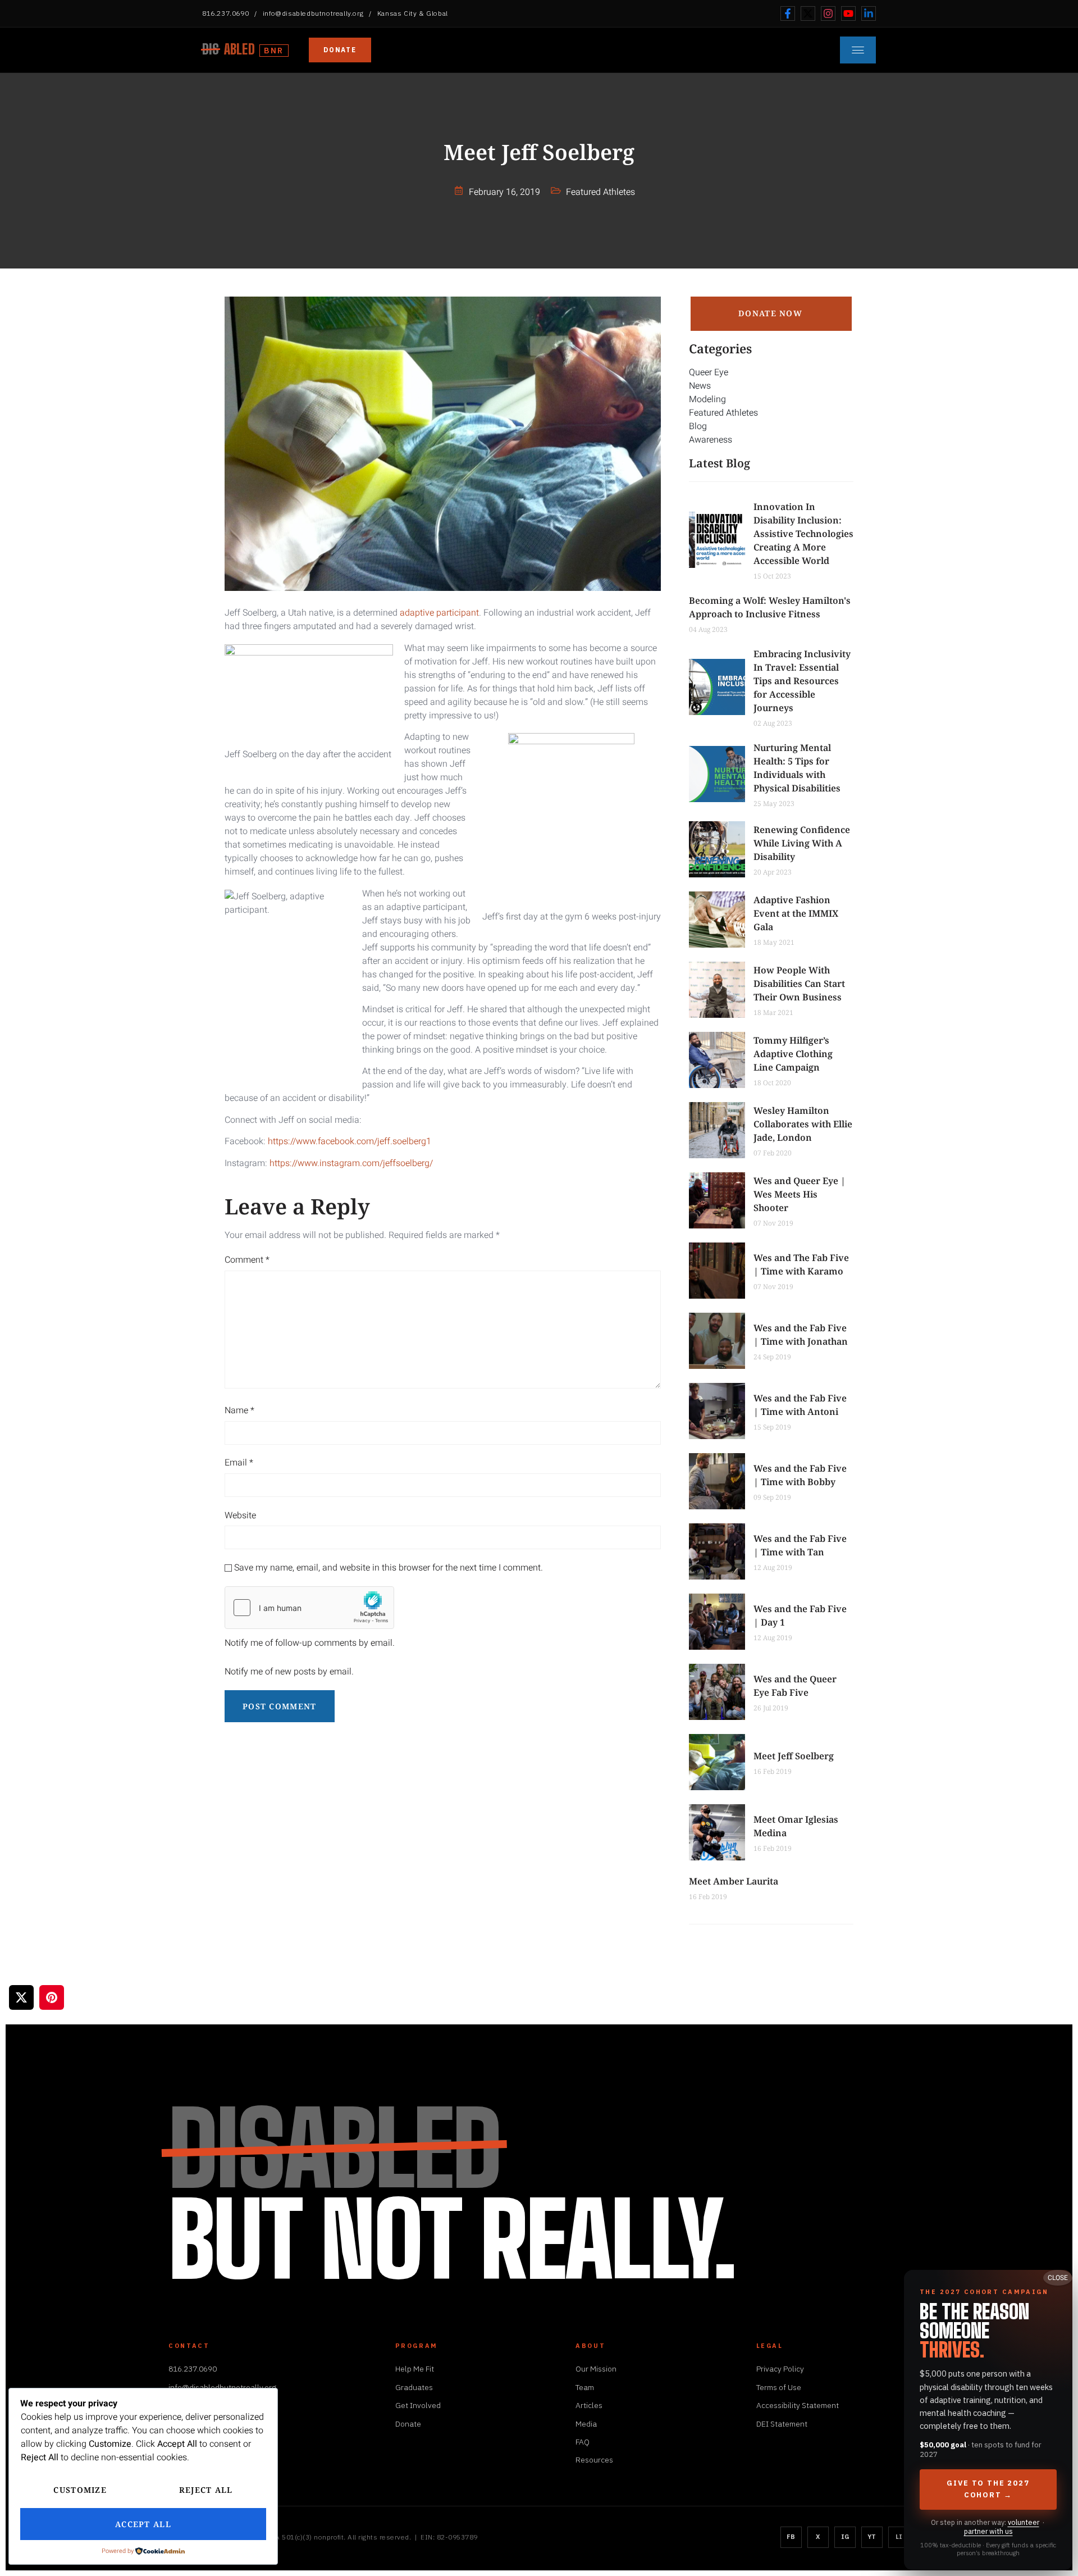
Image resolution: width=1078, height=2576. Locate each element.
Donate (340, 50)
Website (240, 1515)
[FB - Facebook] (788, 13)
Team (585, 2387)
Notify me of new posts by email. (289, 1672)
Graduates (414, 2387)
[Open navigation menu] (858, 50)
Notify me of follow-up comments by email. (310, 1643)
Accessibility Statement (798, 2405)
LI (899, 2537)
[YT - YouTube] (848, 13)
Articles (589, 2405)
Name (239, 1410)
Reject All (206, 2490)
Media (586, 2424)
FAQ (583, 2442)
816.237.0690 (225, 13)
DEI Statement (782, 2424)
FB (791, 2537)
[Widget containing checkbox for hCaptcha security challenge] (309, 1608)
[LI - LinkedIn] (869, 13)
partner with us (988, 2531)
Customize (80, 2490)
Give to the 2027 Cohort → (988, 2489)
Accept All (143, 2524)
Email (239, 1463)
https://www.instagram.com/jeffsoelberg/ (351, 1163)
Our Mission (596, 2369)
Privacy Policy (780, 2369)
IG (845, 2537)
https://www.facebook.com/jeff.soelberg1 (350, 1141)
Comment (247, 1260)
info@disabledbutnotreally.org (313, 13)
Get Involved (418, 2405)
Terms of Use (779, 2387)
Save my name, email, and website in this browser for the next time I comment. (389, 1568)
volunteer (1024, 2522)
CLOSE (1058, 2278)
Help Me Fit (415, 2369)
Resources (594, 2460)
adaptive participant (439, 613)
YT (872, 2537)
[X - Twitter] (808, 13)
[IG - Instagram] (828, 13)
